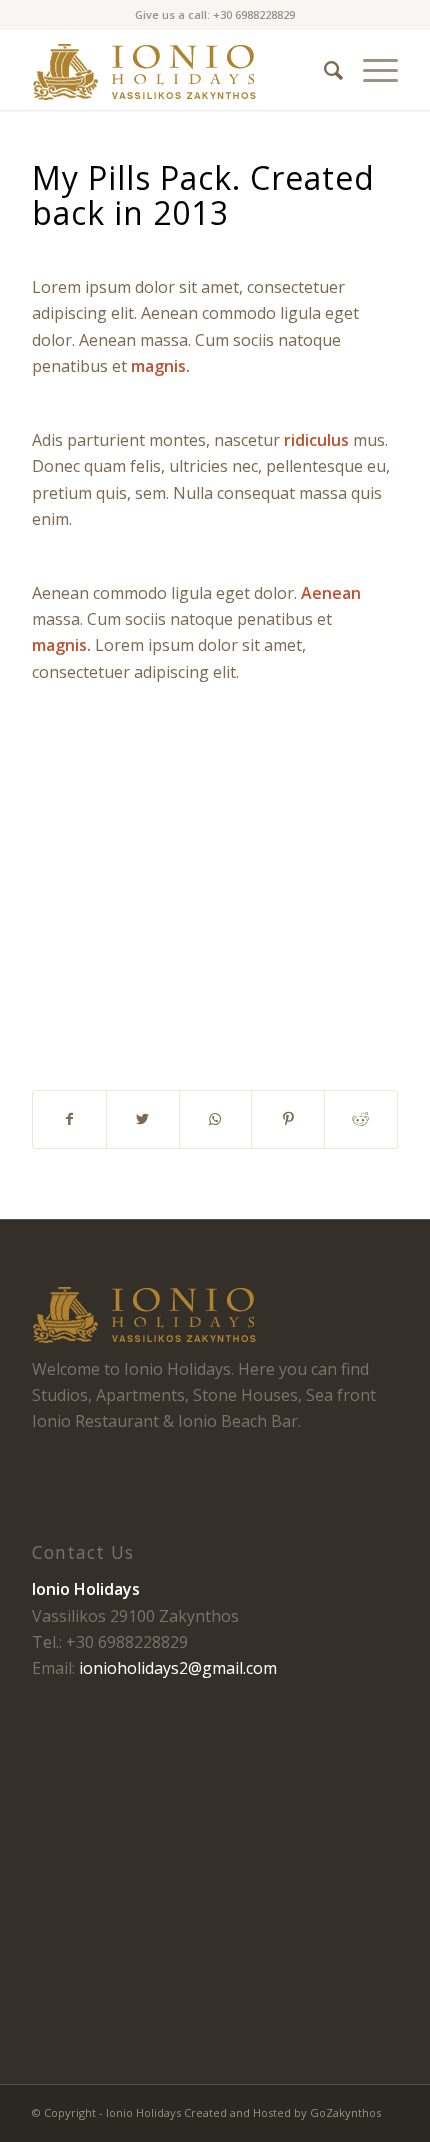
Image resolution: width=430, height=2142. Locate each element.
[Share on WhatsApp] (216, 1119)
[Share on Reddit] (361, 1119)
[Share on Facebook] (69, 1119)
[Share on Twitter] (143, 1119)
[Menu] (370, 70)
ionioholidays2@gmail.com (178, 1668)
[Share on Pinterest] (288, 1119)
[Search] (323, 70)
